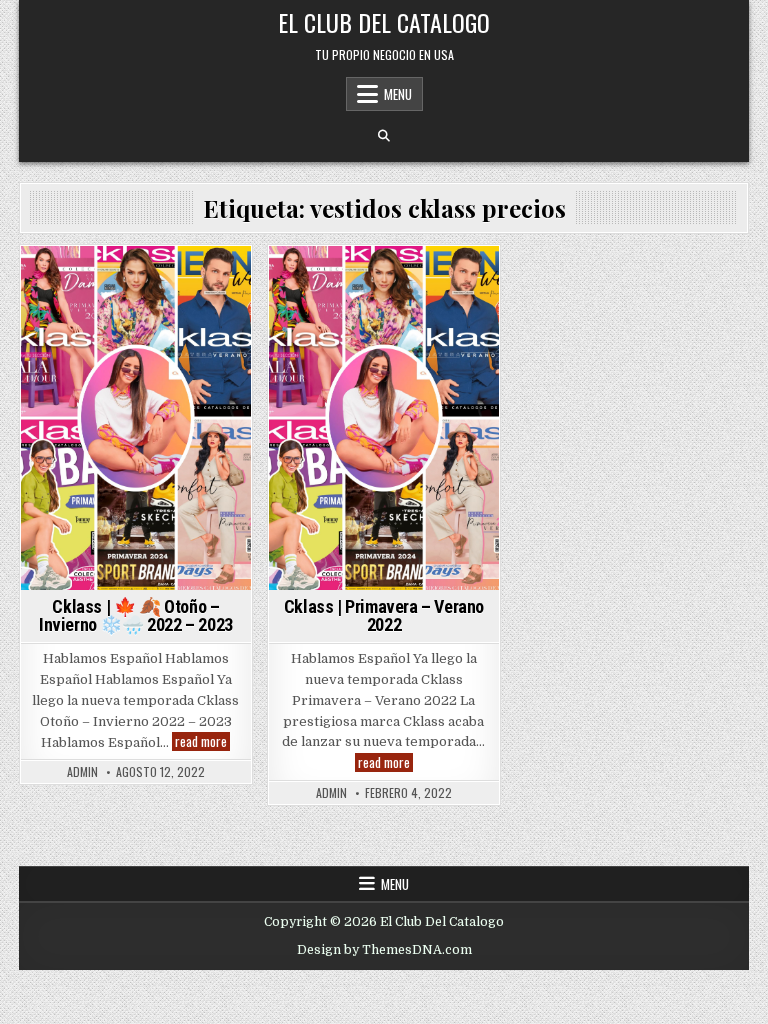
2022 (42, 280)
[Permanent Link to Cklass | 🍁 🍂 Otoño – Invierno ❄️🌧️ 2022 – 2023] (135, 418)
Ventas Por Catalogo (181, 280)
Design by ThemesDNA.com (384, 950)
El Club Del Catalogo (384, 22)
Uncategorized (404, 280)
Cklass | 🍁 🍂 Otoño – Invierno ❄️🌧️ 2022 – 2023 (136, 615)
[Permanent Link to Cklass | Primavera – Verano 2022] (383, 418)
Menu (398, 94)
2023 (87, 280)
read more (202, 741)
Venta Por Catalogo (383, 301)
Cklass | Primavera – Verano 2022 (384, 615)
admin (82, 772)
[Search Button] (384, 136)
